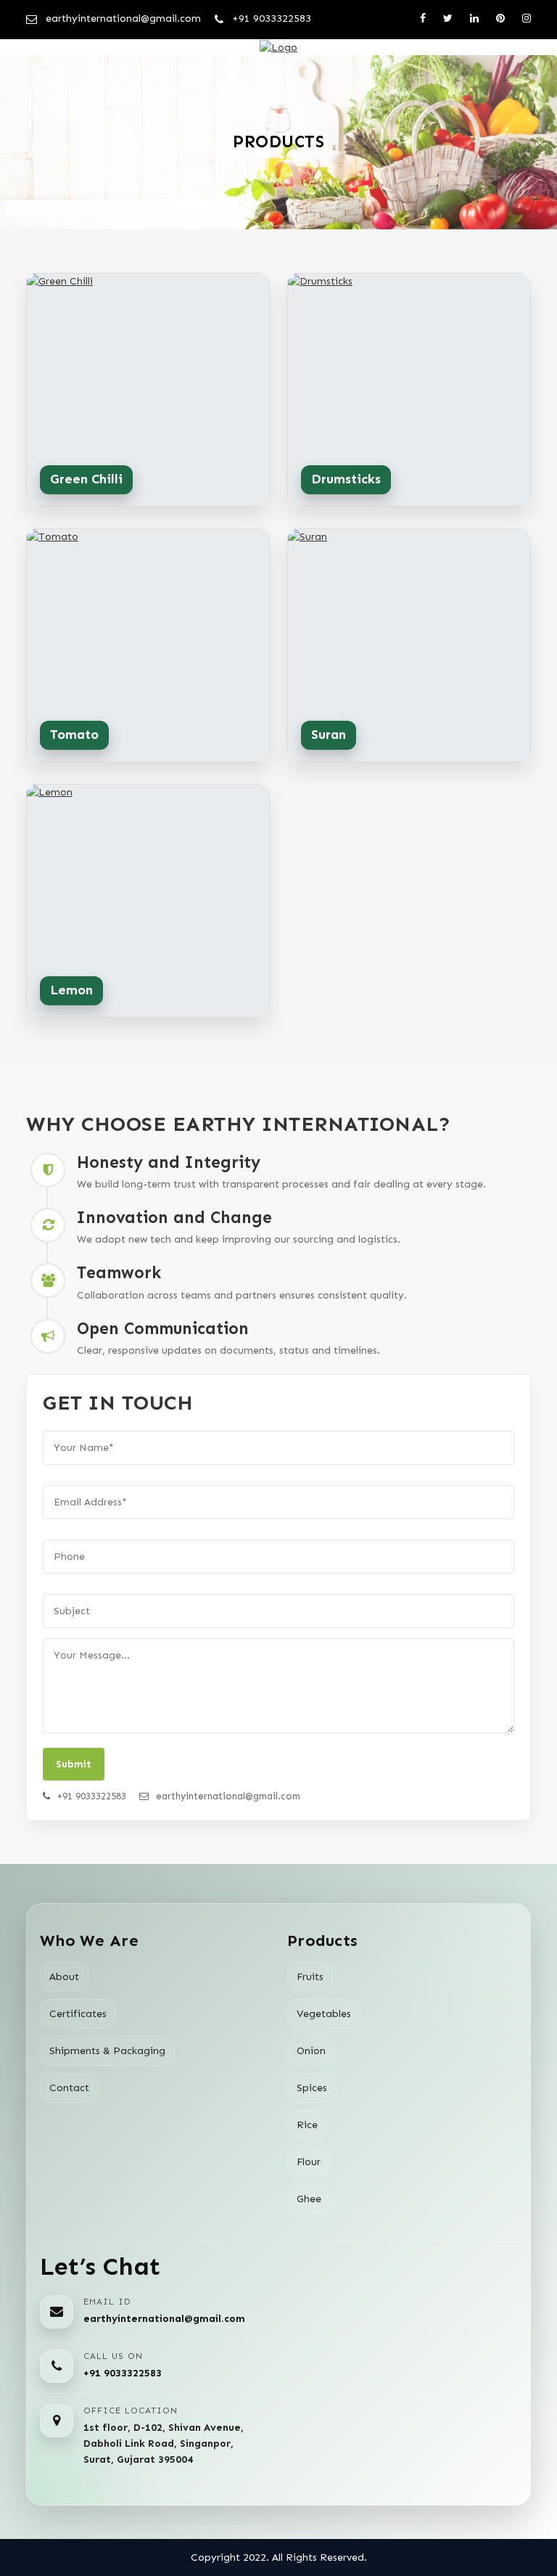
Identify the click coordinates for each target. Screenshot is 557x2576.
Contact (69, 2088)
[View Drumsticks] (409, 390)
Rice (307, 2125)
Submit (74, 1764)
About (64, 1977)
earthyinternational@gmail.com (164, 2319)
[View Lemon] (148, 901)
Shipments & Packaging (107, 2051)
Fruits (310, 1977)
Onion (311, 2051)
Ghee (309, 2199)
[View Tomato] (148, 645)
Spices (312, 2088)
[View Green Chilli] (148, 390)
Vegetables (324, 2014)
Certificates (78, 2014)
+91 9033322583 (123, 2373)
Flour (309, 2162)
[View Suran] (409, 645)
